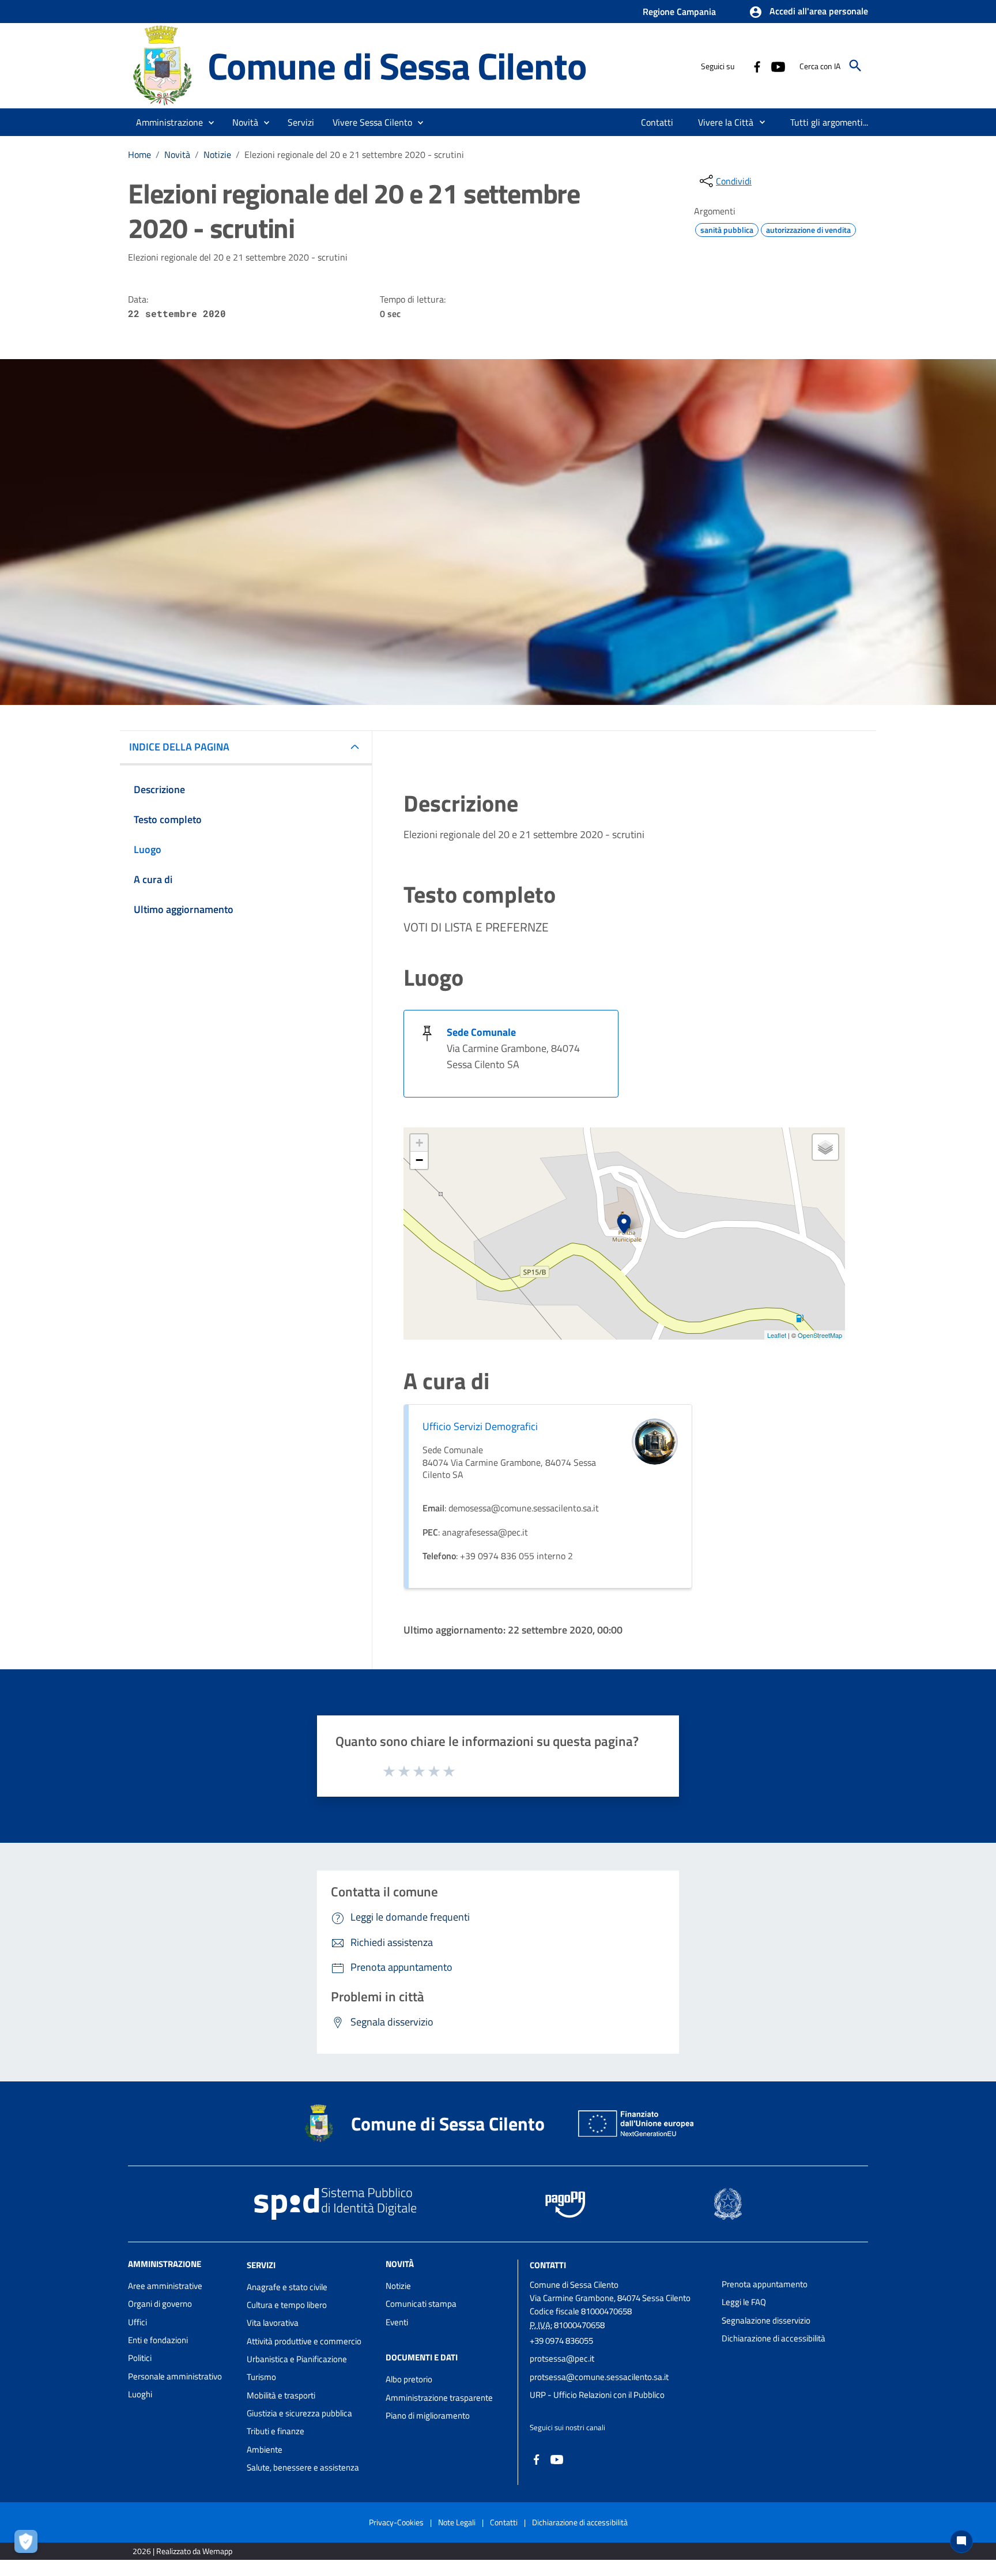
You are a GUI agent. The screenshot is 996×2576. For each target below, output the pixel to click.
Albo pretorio (409, 2379)
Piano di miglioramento (428, 2415)
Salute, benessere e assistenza (303, 2467)
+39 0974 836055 (561, 2341)
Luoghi (140, 2394)
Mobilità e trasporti (281, 2395)
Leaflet (777, 1335)
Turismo (261, 2377)
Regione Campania (679, 12)
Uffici (137, 2322)
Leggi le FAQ (744, 2302)
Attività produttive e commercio (304, 2341)
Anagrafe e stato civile (287, 2287)
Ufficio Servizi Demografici (480, 1426)
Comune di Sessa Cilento (397, 65)
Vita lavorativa (273, 2323)
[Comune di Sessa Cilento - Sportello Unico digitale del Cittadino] (163, 65)
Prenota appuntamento (765, 2284)
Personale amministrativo (175, 2376)
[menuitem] (657, 122)
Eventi (397, 2322)
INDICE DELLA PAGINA (179, 747)
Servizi (261, 2265)
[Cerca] (855, 66)
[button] (808, 12)
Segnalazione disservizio (766, 2320)
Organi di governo (160, 2304)
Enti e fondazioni (158, 2340)
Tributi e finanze (276, 2431)
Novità (177, 154)
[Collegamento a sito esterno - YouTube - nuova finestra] (778, 66)
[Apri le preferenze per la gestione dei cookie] (29, 2544)
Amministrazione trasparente (439, 2398)
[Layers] (825, 1147)
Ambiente (265, 2449)
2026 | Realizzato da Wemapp (182, 2551)
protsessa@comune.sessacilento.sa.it (599, 2377)
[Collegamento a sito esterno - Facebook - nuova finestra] (757, 66)
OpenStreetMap (820, 1335)
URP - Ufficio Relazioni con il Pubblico (597, 2395)
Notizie (217, 154)
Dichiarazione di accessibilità (774, 2338)
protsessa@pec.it (562, 2358)
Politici (140, 2358)
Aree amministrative (165, 2286)
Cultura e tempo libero (287, 2305)
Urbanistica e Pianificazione (297, 2359)
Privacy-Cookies (396, 2522)
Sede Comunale (481, 1032)
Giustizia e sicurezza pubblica (299, 2413)
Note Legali (457, 2522)
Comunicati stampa (421, 2304)
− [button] (419, 1160)
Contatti (548, 2265)
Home (139, 154)
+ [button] (419, 1143)
